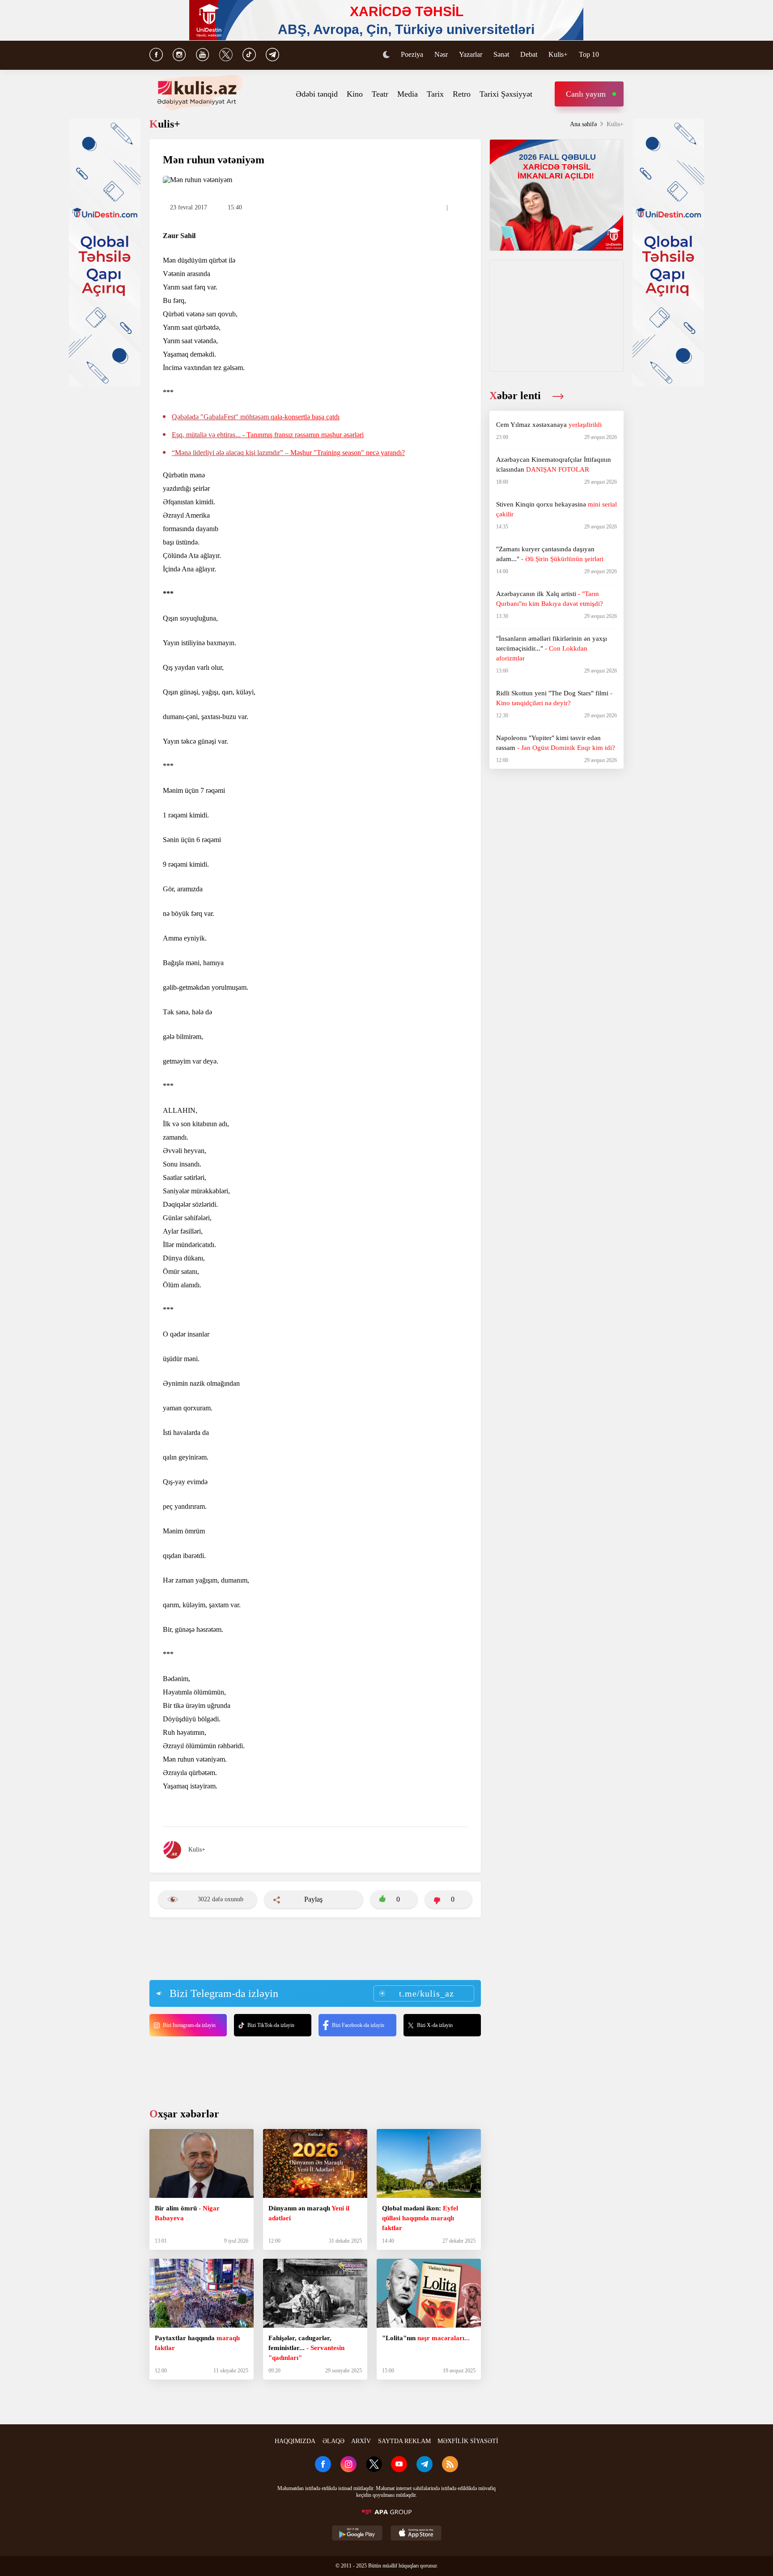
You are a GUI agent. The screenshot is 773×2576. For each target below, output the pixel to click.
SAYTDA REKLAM (404, 2441)
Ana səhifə (583, 124)
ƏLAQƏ (333, 2441)
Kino (355, 94)
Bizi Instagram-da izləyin (189, 2025)
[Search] (619, 55)
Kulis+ (558, 54)
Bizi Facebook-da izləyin (358, 2025)
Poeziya (412, 54)
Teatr (380, 94)
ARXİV (361, 2441)
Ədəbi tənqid (317, 94)
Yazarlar (471, 54)
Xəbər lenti (516, 396)
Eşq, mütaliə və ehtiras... (268, 435)
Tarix (435, 94)
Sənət (501, 54)
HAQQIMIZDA (295, 2441)
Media (408, 94)
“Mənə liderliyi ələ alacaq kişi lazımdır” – (288, 453)
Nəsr (441, 54)
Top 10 (589, 54)
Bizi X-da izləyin (435, 2025)
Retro (462, 94)
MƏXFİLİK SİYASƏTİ (468, 2441)
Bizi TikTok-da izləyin (271, 2025)
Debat (529, 54)
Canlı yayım (586, 94)
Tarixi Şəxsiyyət (506, 94)
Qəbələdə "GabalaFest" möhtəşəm (256, 417)
